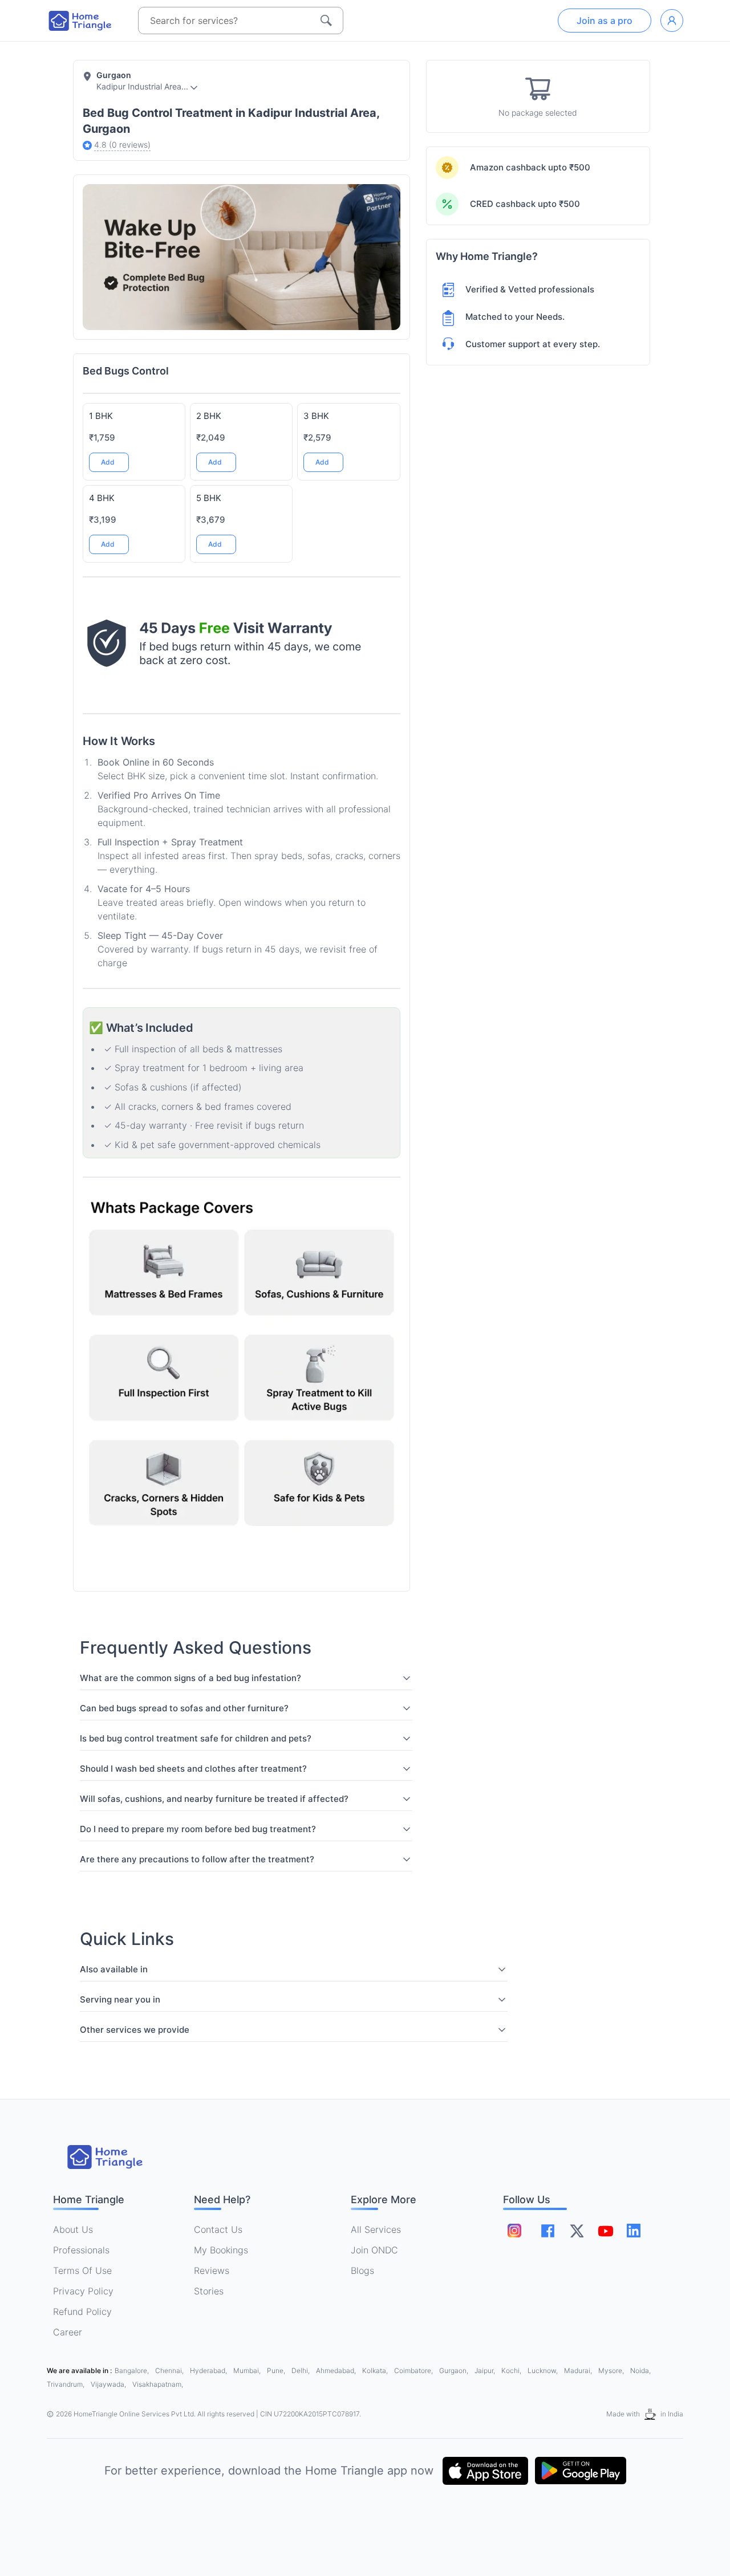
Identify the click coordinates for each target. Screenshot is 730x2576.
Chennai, (170, 2371)
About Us (73, 2229)
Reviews (212, 2270)
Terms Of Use (82, 2270)
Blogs (362, 2270)
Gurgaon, (455, 2371)
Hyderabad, (209, 2371)
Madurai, (579, 2371)
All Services (376, 2229)
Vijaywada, (109, 2384)
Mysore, (612, 2371)
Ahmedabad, (337, 2371)
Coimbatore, (414, 2371)
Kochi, (512, 2371)
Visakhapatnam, (158, 2384)
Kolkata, (376, 2371)
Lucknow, (544, 2371)
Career (68, 2332)
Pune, (277, 2371)
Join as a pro (605, 21)
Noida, (640, 2371)
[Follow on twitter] (577, 2231)
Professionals (81, 2250)
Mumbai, (248, 2371)
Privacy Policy (83, 2291)
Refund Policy (82, 2312)
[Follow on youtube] (605, 2231)
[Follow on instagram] (514, 2231)
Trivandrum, (66, 2384)
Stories (209, 2291)
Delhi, (301, 2371)
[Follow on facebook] (548, 2231)
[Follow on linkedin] (634, 2231)
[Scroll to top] (383, 1487)
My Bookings (221, 2250)
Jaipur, (486, 2371)
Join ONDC (374, 2250)
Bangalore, (133, 2371)
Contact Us (218, 2229)
